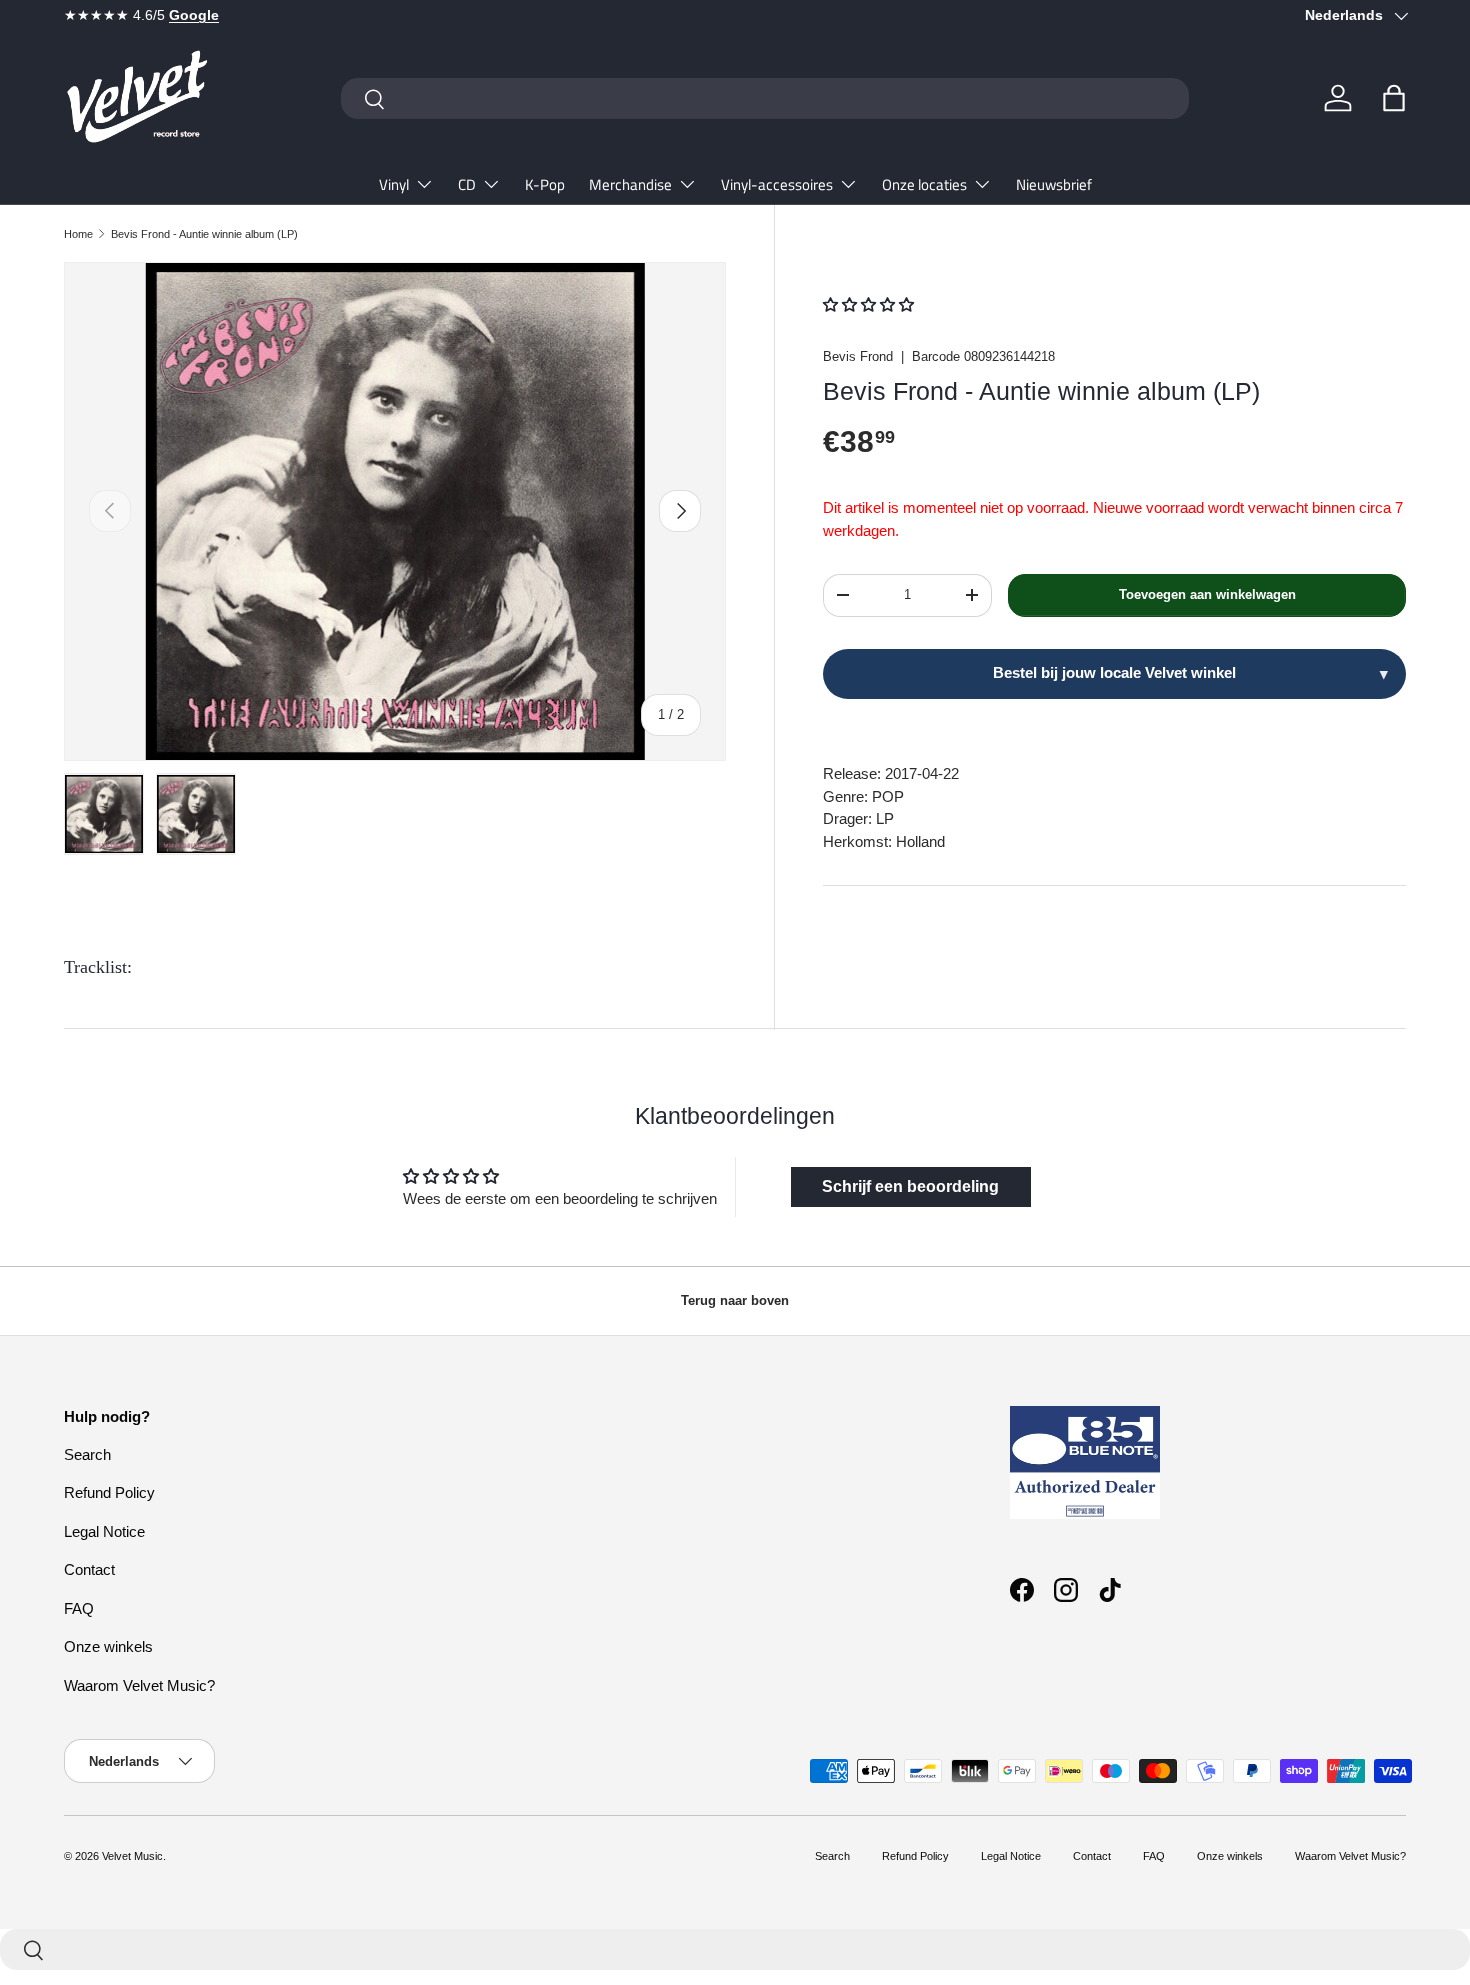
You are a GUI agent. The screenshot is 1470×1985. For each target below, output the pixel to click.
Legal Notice (104, 1531)
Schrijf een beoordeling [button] (910, 1186)
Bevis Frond (858, 356)
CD (467, 184)
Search (87, 1454)
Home (78, 234)
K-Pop (545, 184)
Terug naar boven (735, 1300)
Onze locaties (924, 184)
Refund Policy (109, 1492)
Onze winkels (108, 1646)
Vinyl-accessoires (777, 184)
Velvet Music (132, 1856)
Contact (89, 1569)
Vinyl (394, 184)
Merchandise (630, 184)
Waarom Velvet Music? (139, 1685)
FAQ (79, 1608)
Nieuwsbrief (1054, 184)
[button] (1394, 98)
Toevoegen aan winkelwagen (1207, 594)
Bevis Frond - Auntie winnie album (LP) (204, 234)
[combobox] (765, 98)
